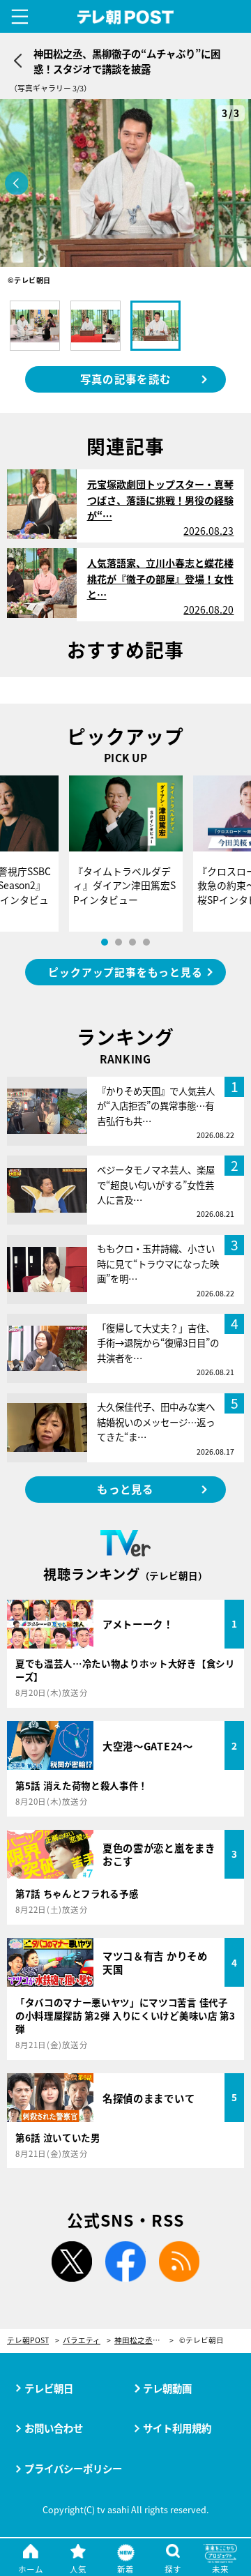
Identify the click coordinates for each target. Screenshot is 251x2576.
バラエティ (82, 2341)
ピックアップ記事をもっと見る (125, 972)
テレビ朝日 (49, 2388)
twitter (72, 2261)
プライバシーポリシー (73, 2468)
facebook (125, 2261)
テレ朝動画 (167, 2388)
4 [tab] (146, 942)
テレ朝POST (126, 17)
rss (179, 2261)
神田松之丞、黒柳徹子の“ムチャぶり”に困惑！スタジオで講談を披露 (144, 2341)
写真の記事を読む (125, 379)
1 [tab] (105, 942)
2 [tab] (119, 942)
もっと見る (125, 1489)
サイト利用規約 (177, 2428)
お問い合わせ (54, 2428)
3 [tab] (132, 942)
